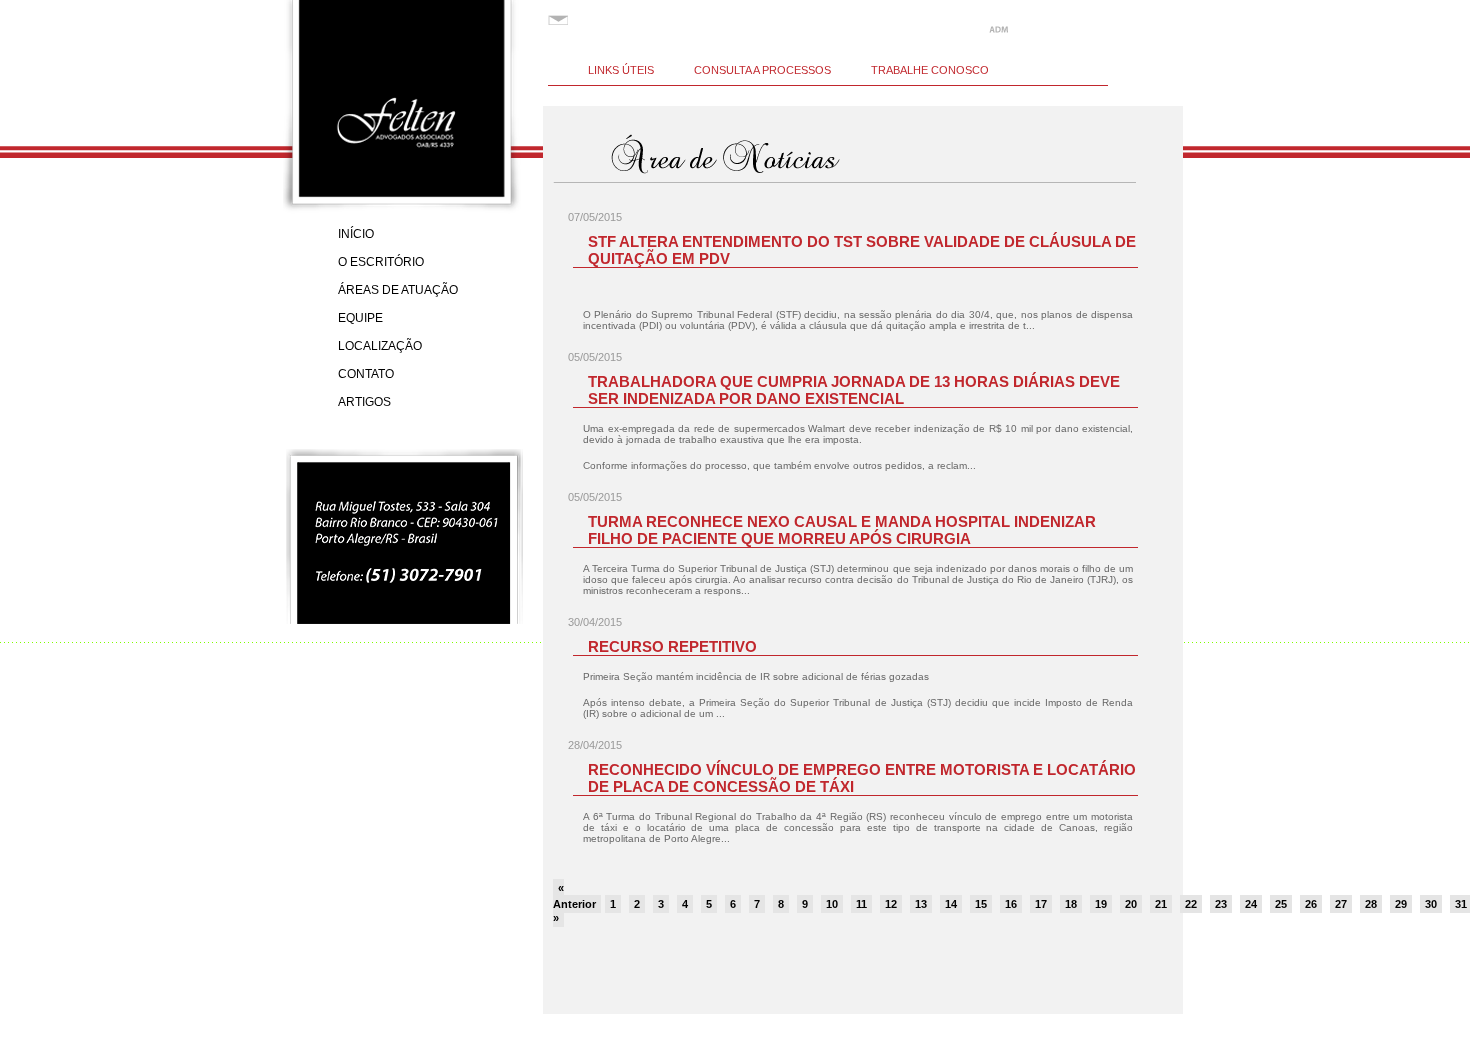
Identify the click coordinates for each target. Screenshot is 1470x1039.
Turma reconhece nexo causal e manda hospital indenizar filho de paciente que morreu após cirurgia (842, 530)
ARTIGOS (364, 402)
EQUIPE (360, 318)
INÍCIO (356, 234)
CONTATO (366, 374)
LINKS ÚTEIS (621, 70)
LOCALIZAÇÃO (380, 346)
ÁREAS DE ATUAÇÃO (398, 290)
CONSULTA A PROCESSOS (762, 70)
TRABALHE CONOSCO (930, 70)
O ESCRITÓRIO (381, 262)
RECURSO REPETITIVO (672, 646)
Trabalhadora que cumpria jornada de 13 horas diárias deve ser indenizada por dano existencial (854, 390)
